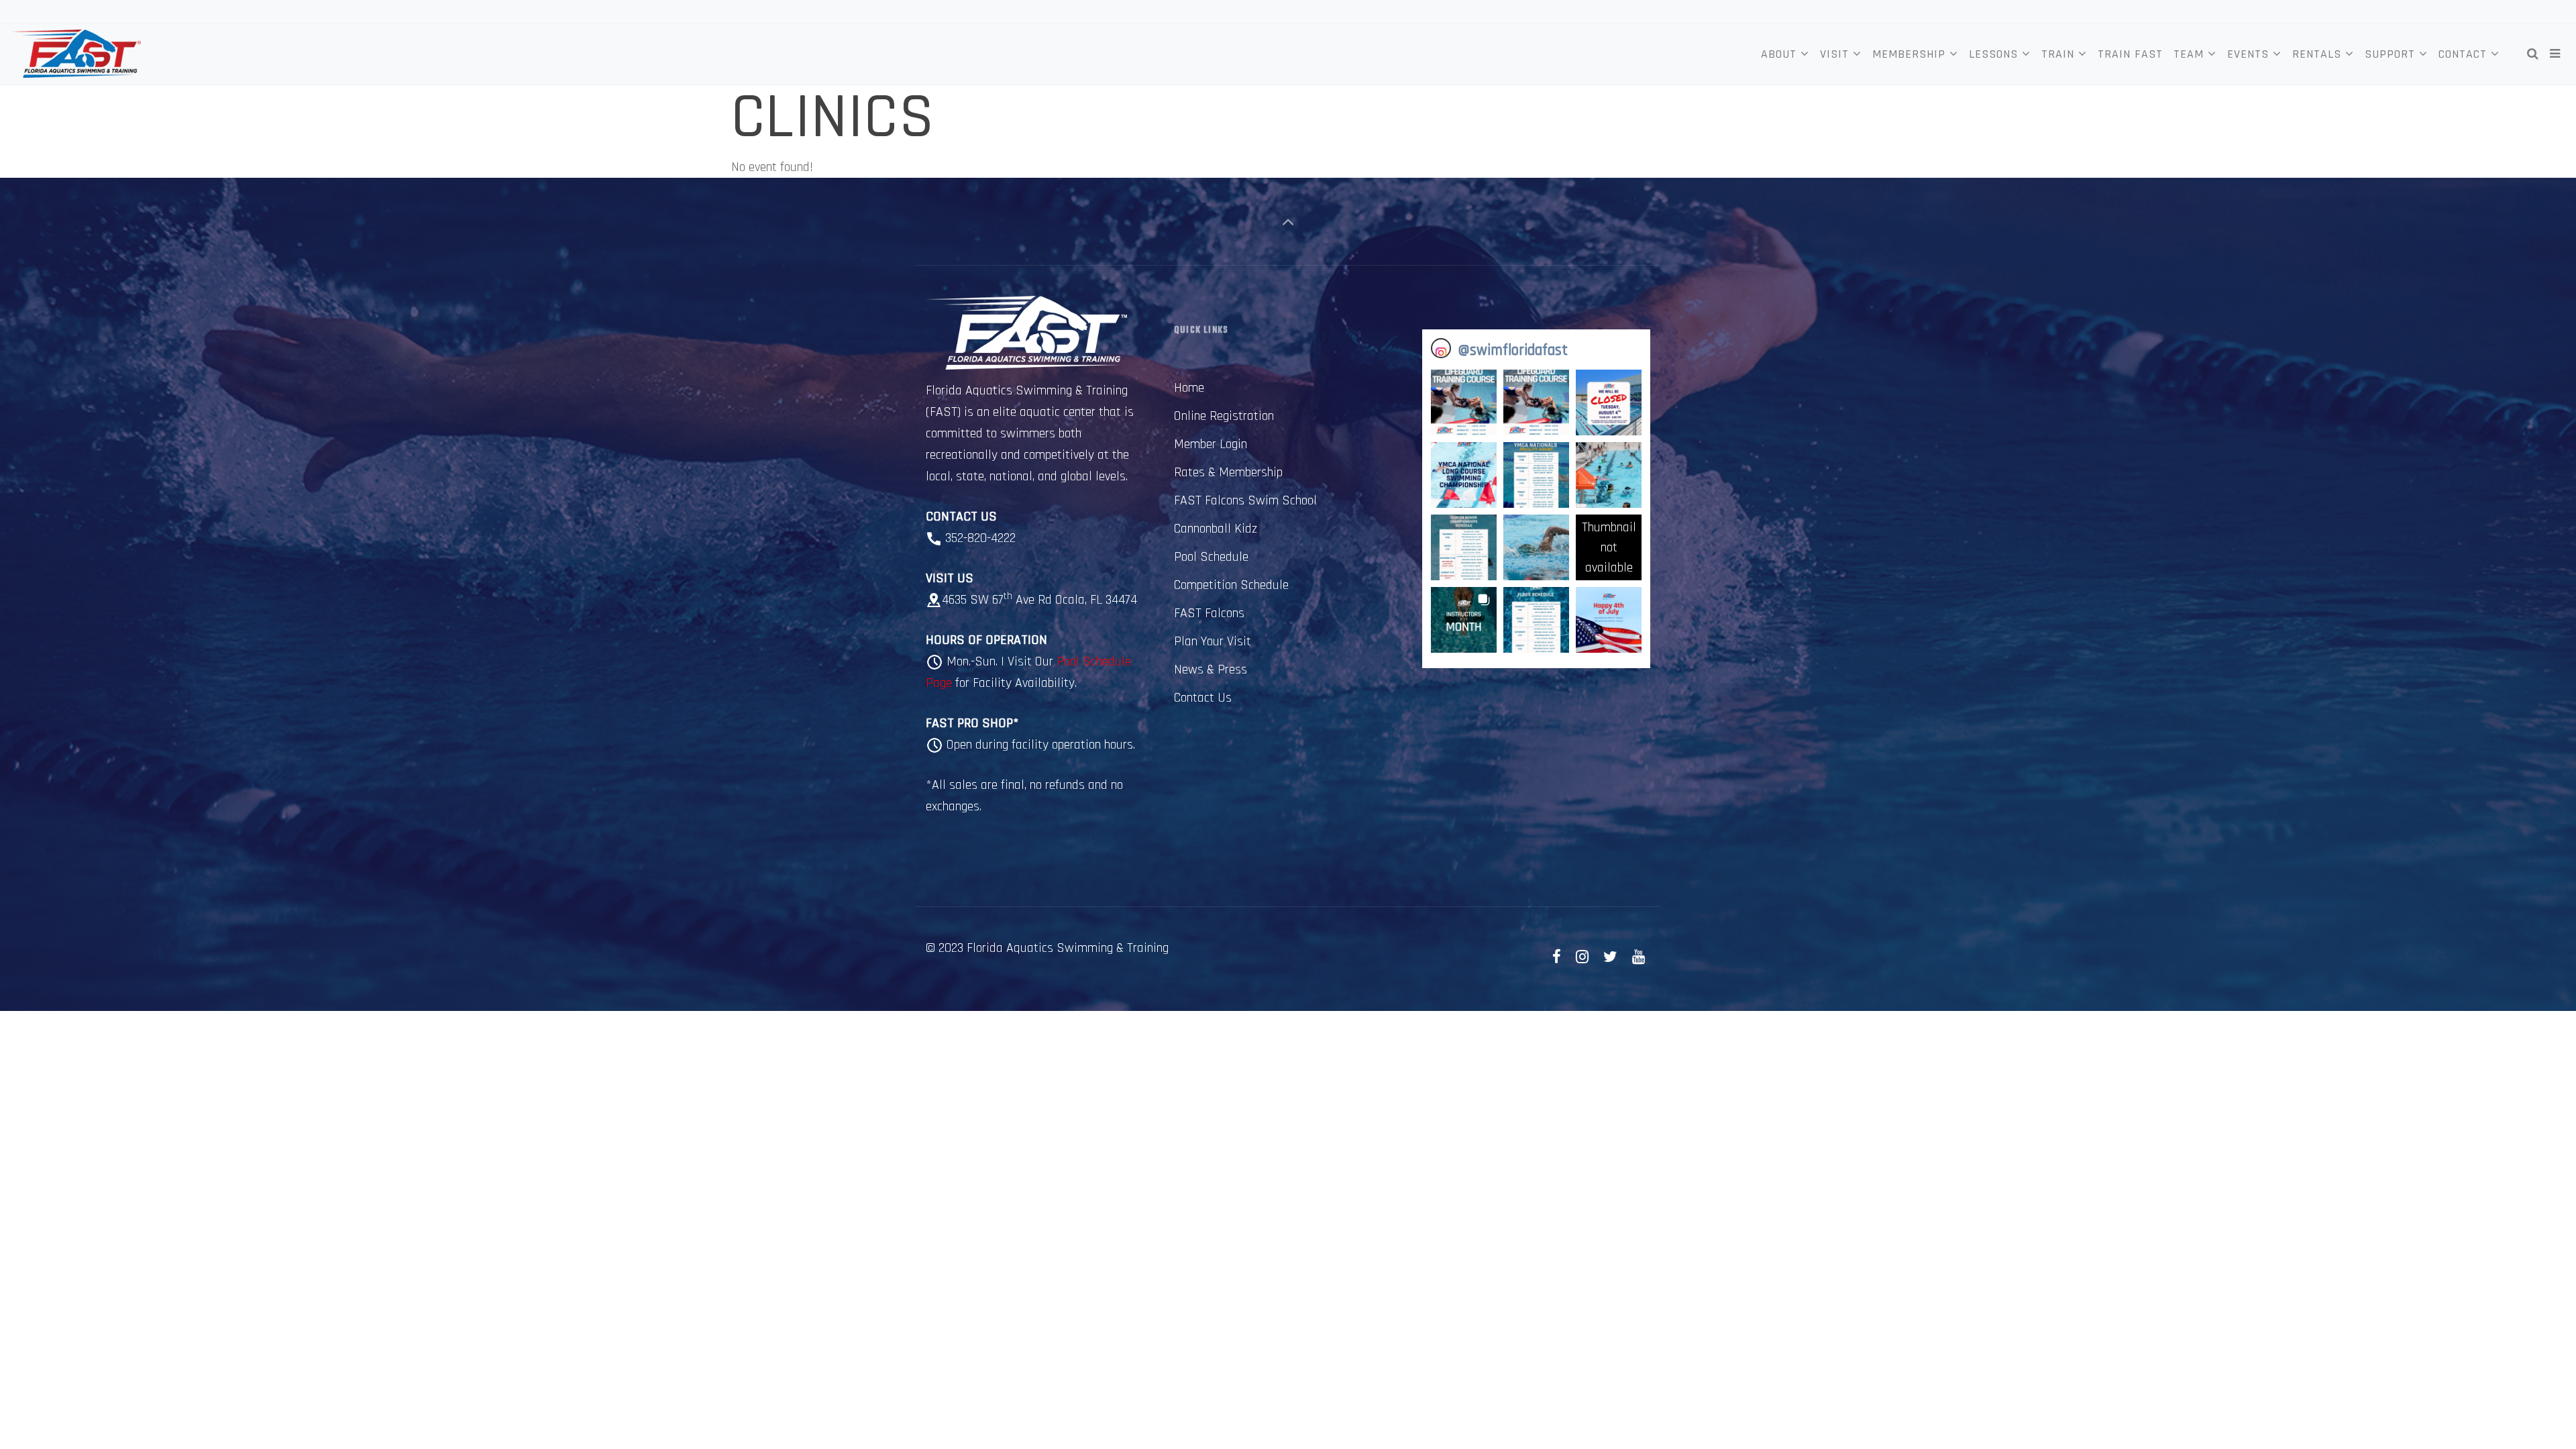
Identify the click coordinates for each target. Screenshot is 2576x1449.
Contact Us (1203, 698)
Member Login (1211, 444)
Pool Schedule (1211, 557)
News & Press (1211, 669)
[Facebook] (1557, 958)
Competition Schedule (1231, 585)
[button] (1464, 402)
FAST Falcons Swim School (1245, 500)
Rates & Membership (1228, 472)
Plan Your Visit (1213, 641)
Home (1189, 388)
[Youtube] (1638, 958)
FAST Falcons (1209, 613)
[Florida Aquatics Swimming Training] (75, 54)
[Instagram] (1582, 958)
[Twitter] (1610, 958)
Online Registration (1224, 416)
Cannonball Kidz (1216, 529)
